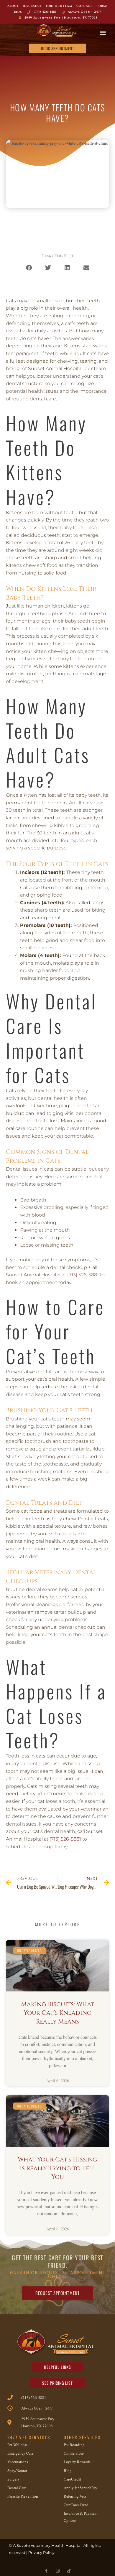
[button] (103, 32)
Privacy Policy (41, 2552)
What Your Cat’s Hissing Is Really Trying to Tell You (57, 2168)
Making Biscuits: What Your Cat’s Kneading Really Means (58, 2013)
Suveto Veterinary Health (41, 2545)
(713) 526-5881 (83, 1275)
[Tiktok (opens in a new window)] (69, 2571)
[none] (46, 2571)
